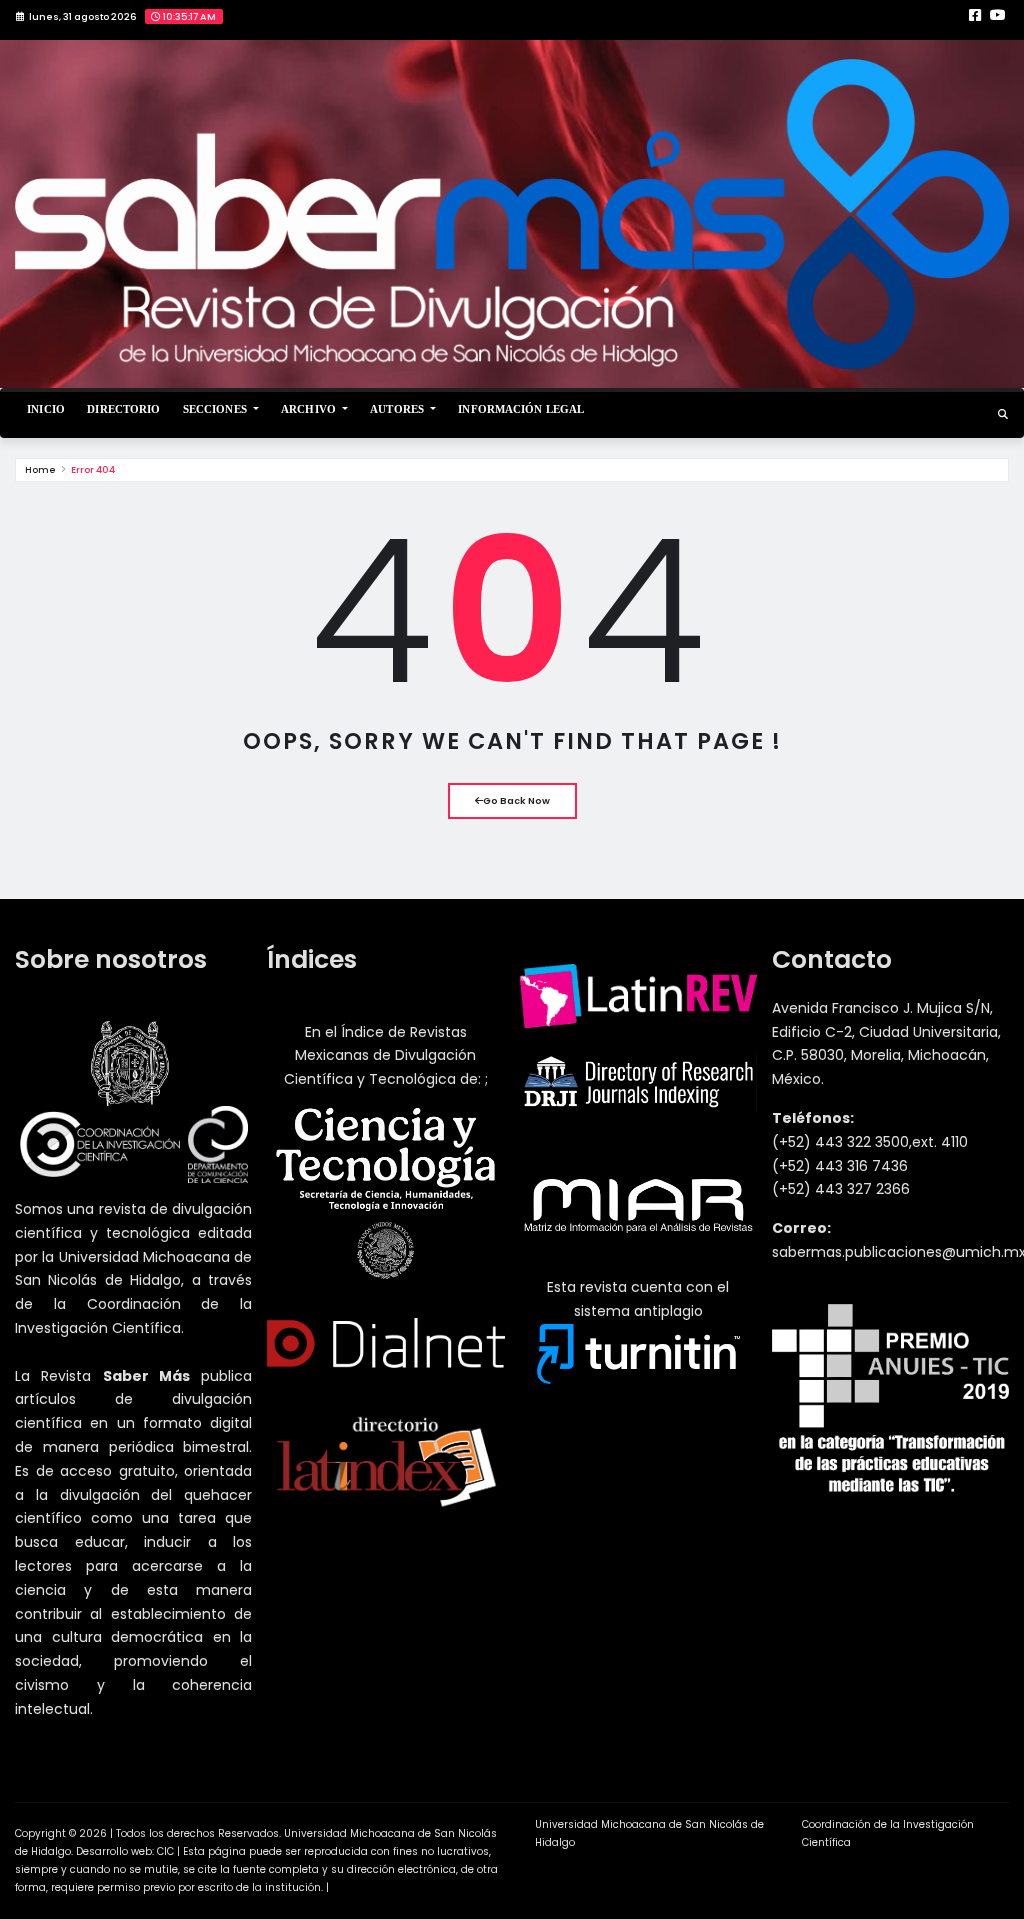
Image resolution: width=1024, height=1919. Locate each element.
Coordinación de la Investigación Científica (888, 1833)
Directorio (123, 409)
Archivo (310, 409)
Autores (398, 409)
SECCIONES (216, 409)
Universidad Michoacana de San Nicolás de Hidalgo (649, 1833)
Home (40, 469)
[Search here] (1003, 414)
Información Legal (521, 409)
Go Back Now (516, 800)
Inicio (46, 409)
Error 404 (93, 469)
